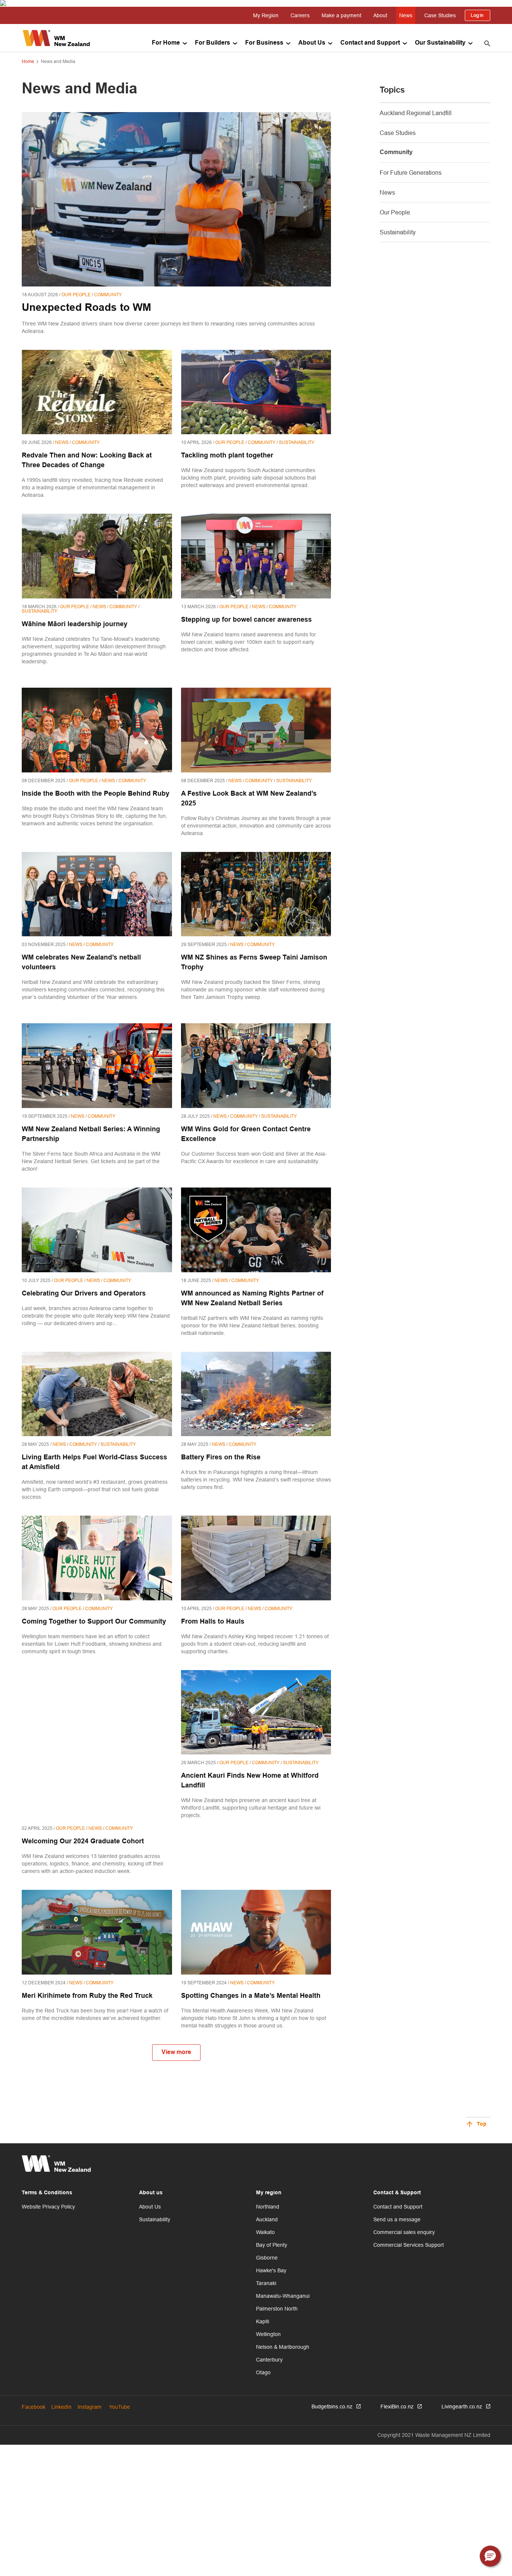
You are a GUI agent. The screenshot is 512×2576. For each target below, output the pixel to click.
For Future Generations (411, 172)
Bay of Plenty (272, 2245)
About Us (312, 43)
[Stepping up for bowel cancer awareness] (256, 556)
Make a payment (341, 15)
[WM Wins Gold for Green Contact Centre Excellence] (256, 1066)
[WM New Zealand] (56, 38)
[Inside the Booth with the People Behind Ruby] (97, 730)
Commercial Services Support (409, 2245)
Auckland (267, 2219)
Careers (300, 15)
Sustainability (398, 232)
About (380, 15)
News (406, 15)
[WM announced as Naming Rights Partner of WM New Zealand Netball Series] (256, 1230)
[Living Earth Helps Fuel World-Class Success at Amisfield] (97, 1394)
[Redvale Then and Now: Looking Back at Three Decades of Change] (97, 392)
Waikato (265, 2232)
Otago (263, 2372)
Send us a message (397, 2219)
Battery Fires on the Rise (221, 1458)
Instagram (90, 2407)
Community (396, 152)
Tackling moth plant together (227, 456)
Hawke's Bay (271, 2270)
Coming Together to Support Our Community (94, 1622)
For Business (264, 43)
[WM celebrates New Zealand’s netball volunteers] (97, 894)
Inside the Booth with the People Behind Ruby (96, 794)
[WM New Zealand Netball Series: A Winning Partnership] (97, 1066)
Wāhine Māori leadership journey (75, 625)
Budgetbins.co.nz (332, 2407)
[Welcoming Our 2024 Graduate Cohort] (97, 1745)
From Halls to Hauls (213, 1622)
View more (176, 2052)
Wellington (268, 2334)
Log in (478, 15)
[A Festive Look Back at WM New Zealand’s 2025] (256, 730)
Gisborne (267, 2258)
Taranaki (266, 2283)
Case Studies (440, 15)
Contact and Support (370, 43)
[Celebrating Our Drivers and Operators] (97, 1230)
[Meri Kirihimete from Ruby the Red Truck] (97, 1932)
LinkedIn (61, 2407)
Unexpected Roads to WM (86, 308)
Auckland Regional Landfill (416, 113)
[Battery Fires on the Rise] (256, 1394)
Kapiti (263, 2321)
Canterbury (269, 2360)
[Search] (487, 43)
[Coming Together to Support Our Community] (97, 1558)
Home (28, 61)
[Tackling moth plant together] (256, 392)
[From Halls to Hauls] (256, 1558)
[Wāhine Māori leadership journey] (97, 556)
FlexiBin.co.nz (397, 2407)
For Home (166, 43)
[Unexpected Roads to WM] (176, 199)
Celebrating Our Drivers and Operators (84, 1294)
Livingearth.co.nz (462, 2407)
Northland (268, 2207)
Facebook (34, 2407)
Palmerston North (277, 2309)
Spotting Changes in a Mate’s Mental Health (251, 1996)
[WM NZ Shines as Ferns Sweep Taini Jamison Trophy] (256, 894)
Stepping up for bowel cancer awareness (246, 620)
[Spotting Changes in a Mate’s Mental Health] (256, 1932)
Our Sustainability (440, 43)
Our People (395, 212)
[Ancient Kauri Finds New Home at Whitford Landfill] (256, 1712)
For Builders (213, 43)
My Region (266, 15)
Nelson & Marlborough (283, 2347)
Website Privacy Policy (48, 2207)
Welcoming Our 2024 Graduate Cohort (83, 1842)
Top (482, 2124)
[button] (490, 2556)
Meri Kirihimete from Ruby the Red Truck (87, 1996)
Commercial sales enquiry (404, 2232)
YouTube (120, 2407)
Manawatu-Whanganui (283, 2296)
